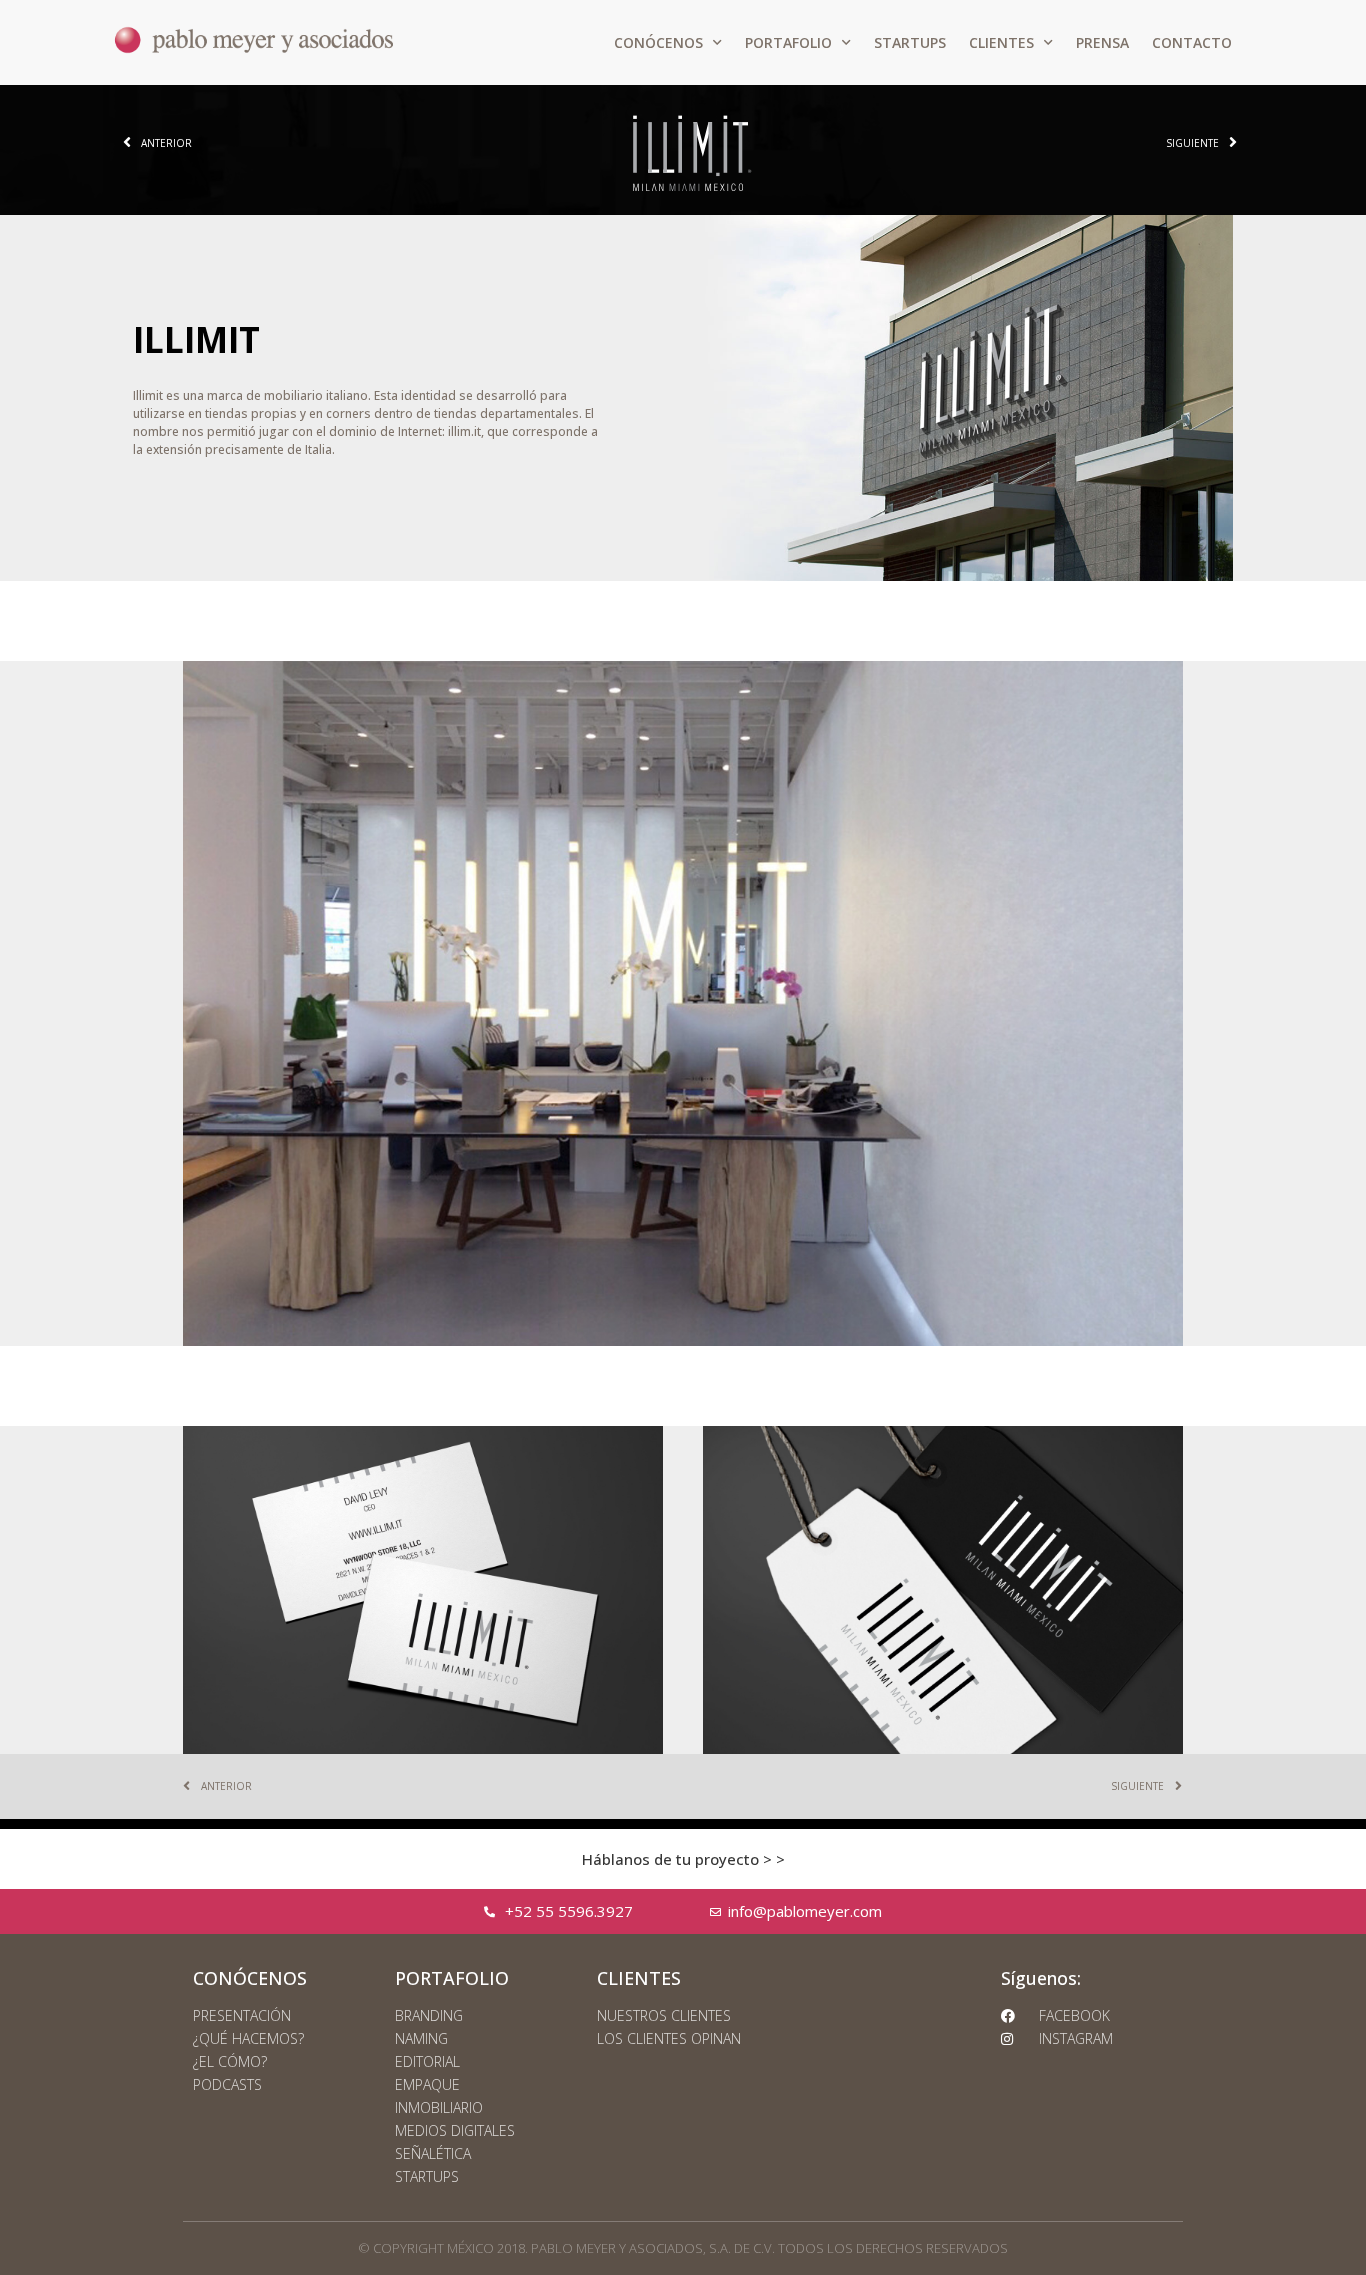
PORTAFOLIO (788, 42)
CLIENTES (1001, 42)
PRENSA (1102, 42)
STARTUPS (910, 42)
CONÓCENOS (658, 42)
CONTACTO (1192, 42)
